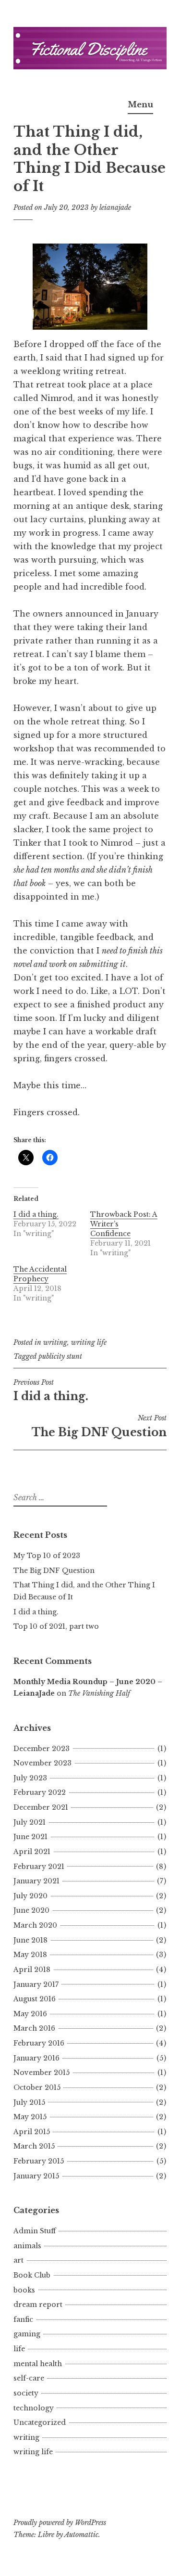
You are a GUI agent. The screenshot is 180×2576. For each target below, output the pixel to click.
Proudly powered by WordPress (60, 2523)
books (24, 2290)
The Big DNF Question (99, 1426)
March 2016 (34, 2028)
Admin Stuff (35, 2231)
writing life (89, 1342)
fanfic (23, 2319)
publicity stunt (60, 1356)
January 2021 (36, 1881)
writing (55, 1342)
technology (34, 2408)
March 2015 (34, 2146)
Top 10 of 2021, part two (56, 1626)
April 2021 (32, 1852)
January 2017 (36, 1984)
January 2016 (36, 2058)
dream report (38, 2305)
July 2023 (30, 1778)
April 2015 (32, 2132)
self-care (29, 2378)
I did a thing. (36, 1214)
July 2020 (30, 1896)
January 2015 (36, 2176)
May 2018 (30, 1955)
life (19, 2349)
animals (27, 2246)
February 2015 (39, 2161)
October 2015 (37, 2087)
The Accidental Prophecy (40, 1274)
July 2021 (30, 1822)
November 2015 (42, 2073)
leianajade (115, 207)
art (18, 2260)
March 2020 (35, 1925)
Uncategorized (40, 2422)
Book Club (32, 2275)
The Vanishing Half (99, 1693)
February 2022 (40, 1792)
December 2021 (41, 1807)
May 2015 (30, 2117)
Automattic (81, 2535)
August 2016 (35, 1999)
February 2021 (39, 1867)
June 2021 (30, 1837)
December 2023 (42, 1749)
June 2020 (31, 1910)
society (26, 2393)
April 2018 (32, 1970)
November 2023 (42, 1763)
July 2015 (29, 2102)
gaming (27, 2334)
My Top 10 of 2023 (47, 1556)
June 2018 (30, 1940)
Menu (140, 104)
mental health (38, 2364)
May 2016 (30, 2014)
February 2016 (39, 2043)
